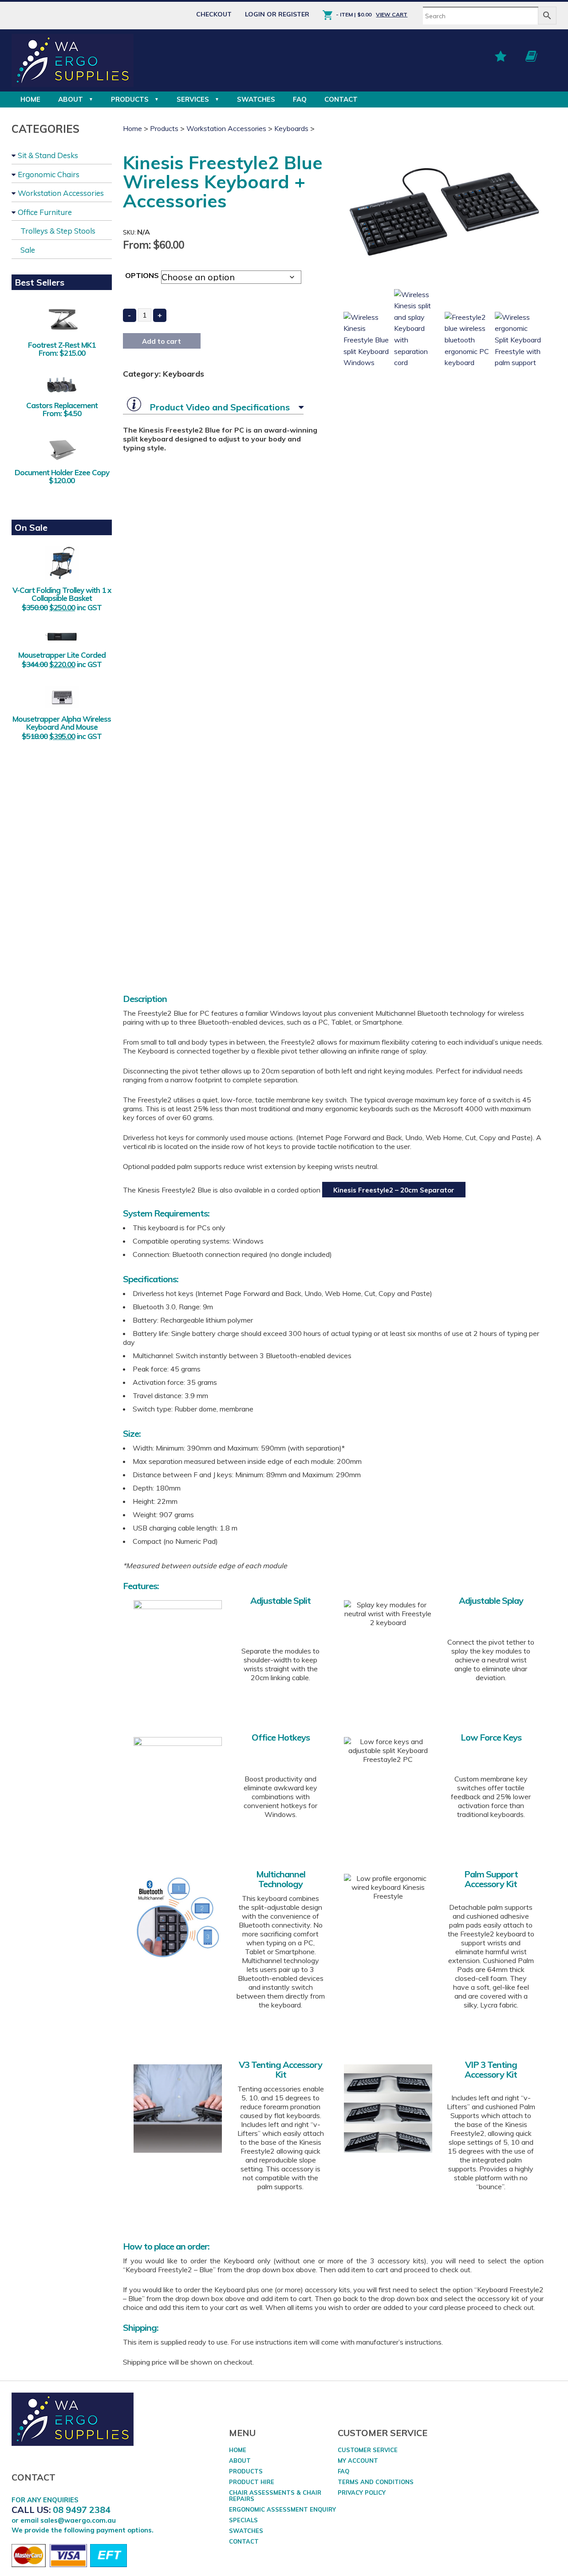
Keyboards (291, 128)
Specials (243, 2520)
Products (130, 99)
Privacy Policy (362, 2493)
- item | (354, 14)
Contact (341, 99)
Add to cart (162, 341)
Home (30, 99)
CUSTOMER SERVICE (368, 2450)
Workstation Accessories (61, 193)
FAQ (300, 99)
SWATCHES (256, 99)
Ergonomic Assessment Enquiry (282, 2509)
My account (358, 2461)
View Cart (392, 14)
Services (193, 99)
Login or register (277, 14)
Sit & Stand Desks (48, 155)
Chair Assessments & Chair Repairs (275, 2496)
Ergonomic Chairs (49, 174)
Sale (28, 250)
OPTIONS (142, 275)
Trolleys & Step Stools (58, 231)
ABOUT (71, 99)
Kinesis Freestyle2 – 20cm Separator (394, 1190)
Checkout (214, 14)
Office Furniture (45, 212)
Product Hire (252, 2482)
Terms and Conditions (376, 2482)
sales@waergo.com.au (78, 2520)
